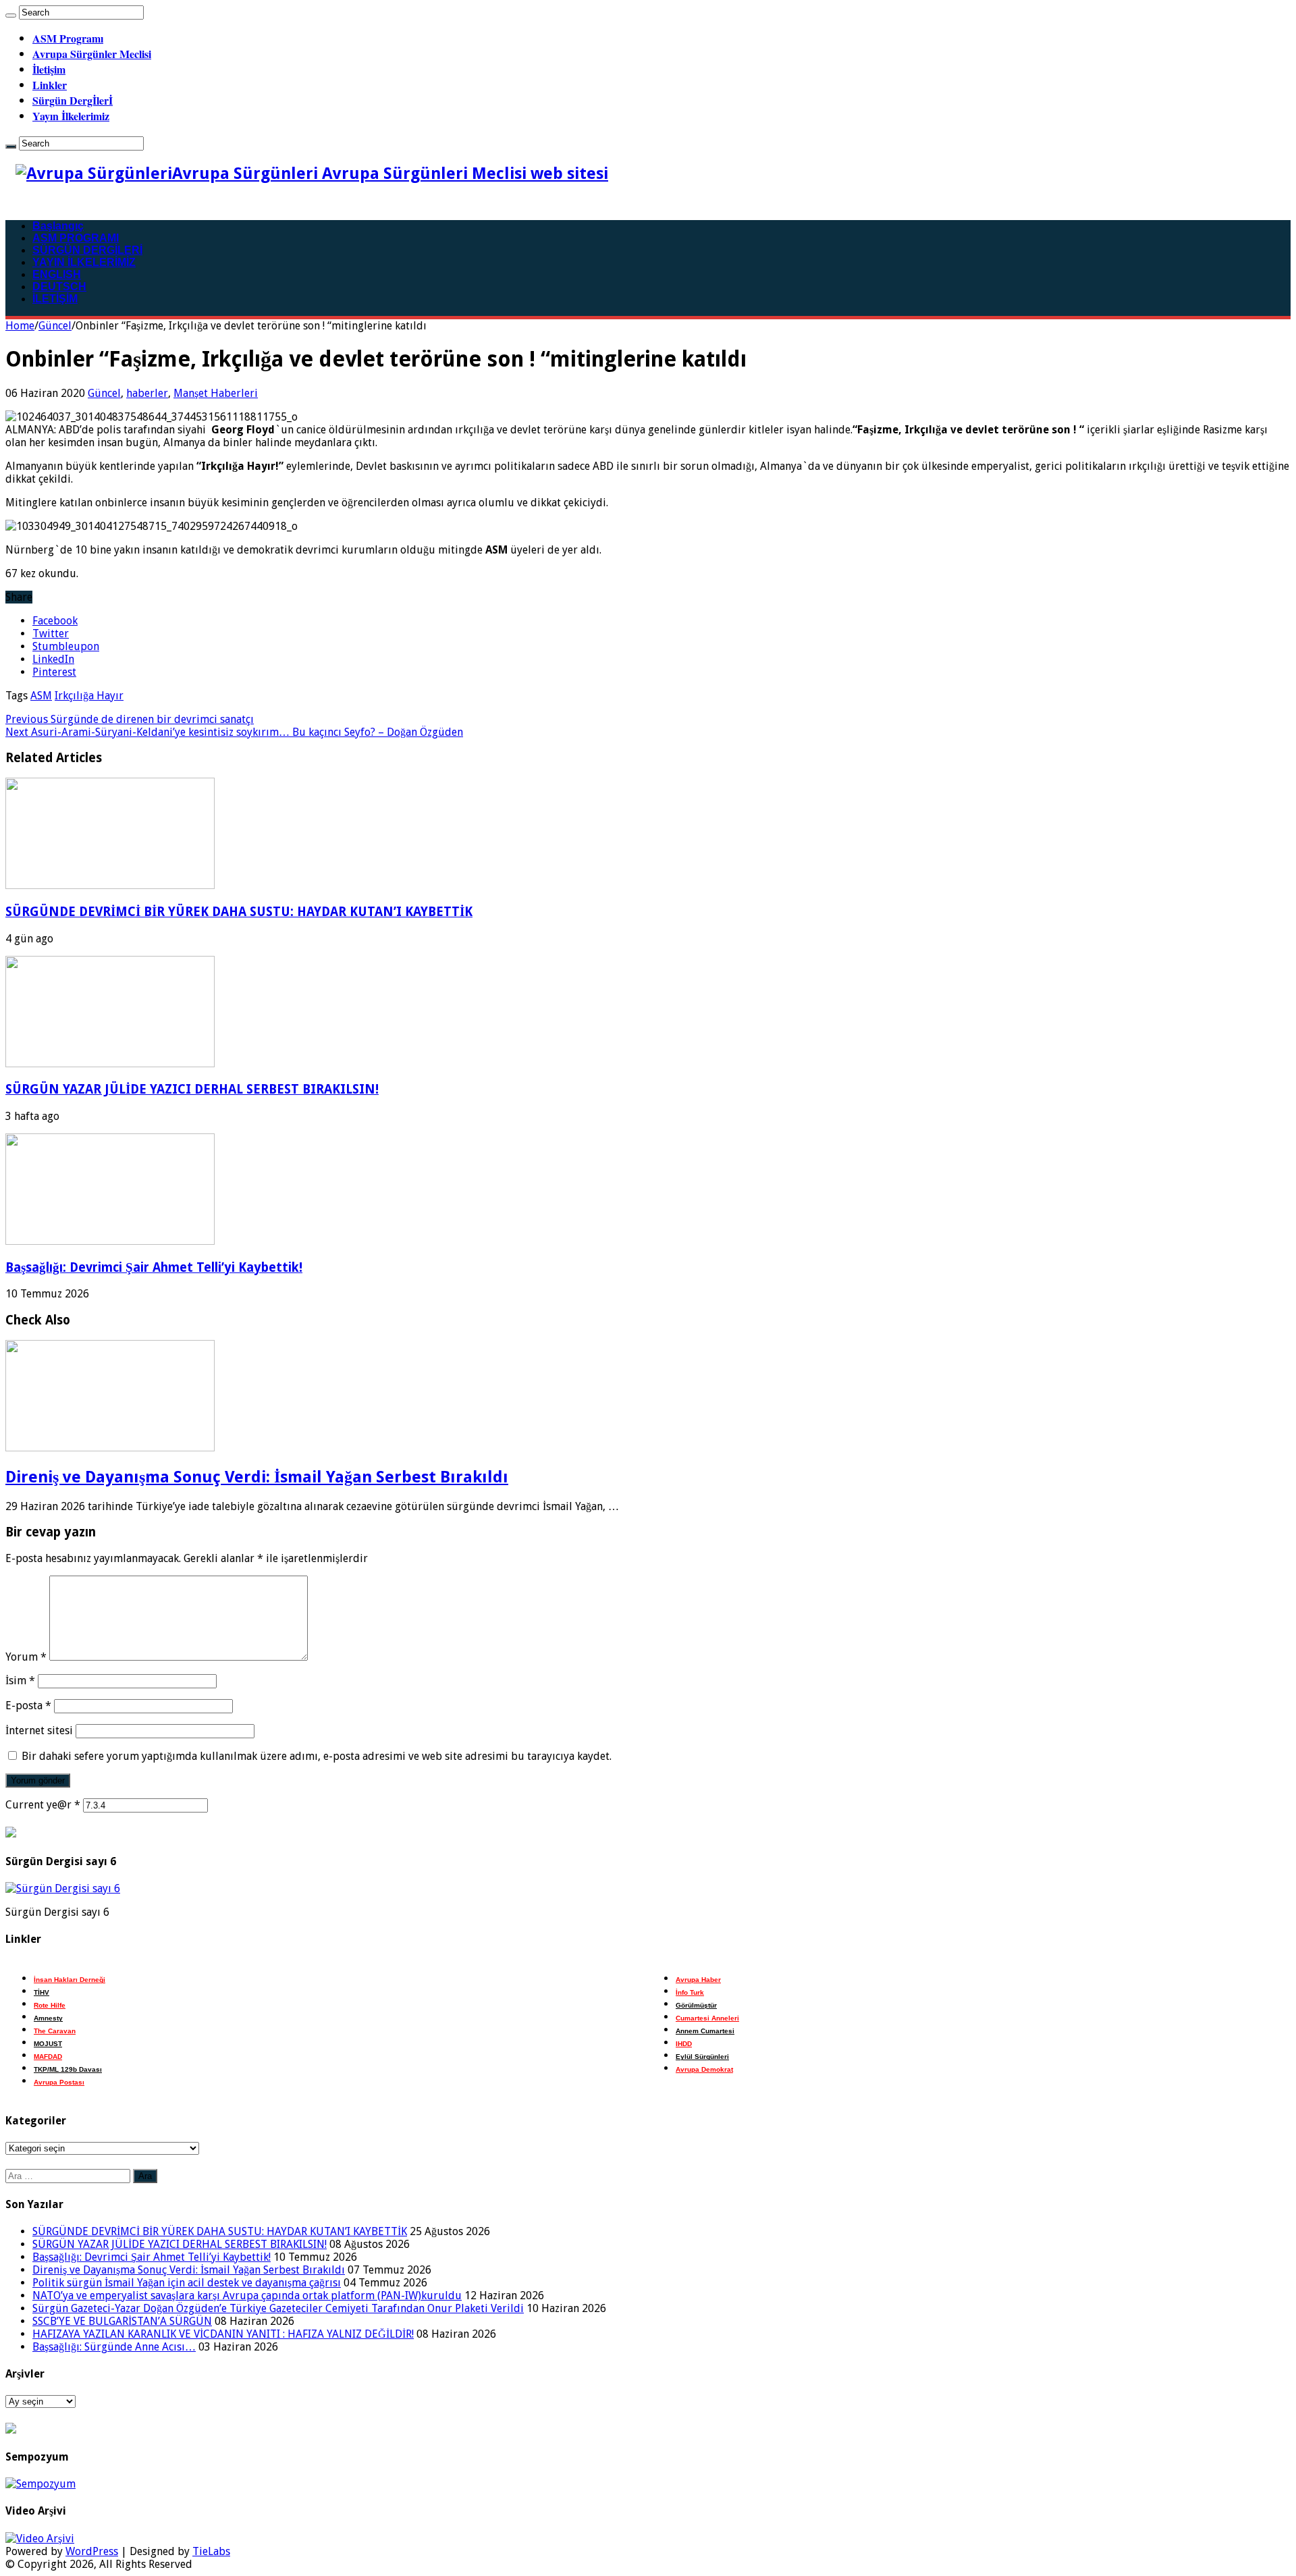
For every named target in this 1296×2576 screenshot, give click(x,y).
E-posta (28, 1706)
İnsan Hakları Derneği (70, 1980)
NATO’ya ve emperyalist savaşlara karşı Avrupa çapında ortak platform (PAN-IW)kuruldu (247, 2296)
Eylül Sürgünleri (702, 2057)
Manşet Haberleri (216, 393)
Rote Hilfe (50, 2005)
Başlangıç (58, 226)
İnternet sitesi (39, 1730)
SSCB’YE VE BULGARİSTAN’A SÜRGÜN (122, 2321)
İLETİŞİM (55, 299)
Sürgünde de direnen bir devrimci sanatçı (130, 719)
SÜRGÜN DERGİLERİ (87, 250)
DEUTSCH (59, 287)
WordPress (92, 2551)
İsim (20, 1681)
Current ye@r (43, 1805)
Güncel (55, 326)
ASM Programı (68, 38)
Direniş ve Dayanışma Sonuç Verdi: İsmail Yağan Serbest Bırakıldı (257, 1477)
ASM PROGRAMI (76, 238)
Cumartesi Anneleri (707, 2018)
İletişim (49, 69)
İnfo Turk (690, 1992)
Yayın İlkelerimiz (71, 116)
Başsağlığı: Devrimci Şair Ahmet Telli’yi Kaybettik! (154, 1267)
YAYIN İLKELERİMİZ (84, 262)
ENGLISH (57, 274)
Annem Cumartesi (705, 2031)
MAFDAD (48, 2057)
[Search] (11, 16)
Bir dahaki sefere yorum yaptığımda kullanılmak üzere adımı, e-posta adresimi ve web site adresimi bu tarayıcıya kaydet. (317, 1756)
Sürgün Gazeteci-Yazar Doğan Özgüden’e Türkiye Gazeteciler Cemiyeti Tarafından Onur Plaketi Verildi (278, 2308)
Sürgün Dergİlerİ (73, 100)
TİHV (42, 1992)
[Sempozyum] (40, 2484)
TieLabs (211, 2551)
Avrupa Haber (698, 1980)
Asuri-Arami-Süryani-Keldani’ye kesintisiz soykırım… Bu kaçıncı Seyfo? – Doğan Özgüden (234, 732)
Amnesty (48, 2018)
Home (20, 326)
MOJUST (48, 2044)
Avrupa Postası (59, 2082)
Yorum (26, 1657)
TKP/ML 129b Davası (68, 2069)
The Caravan (55, 2031)
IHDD (684, 2044)
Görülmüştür (696, 2005)
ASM (41, 696)
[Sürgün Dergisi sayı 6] (63, 1888)
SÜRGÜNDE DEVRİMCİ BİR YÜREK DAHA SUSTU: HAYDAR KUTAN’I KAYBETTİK (239, 912)
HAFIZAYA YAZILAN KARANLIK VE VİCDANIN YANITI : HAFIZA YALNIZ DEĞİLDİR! (223, 2334)
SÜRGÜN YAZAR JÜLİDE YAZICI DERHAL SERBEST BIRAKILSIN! (192, 1089)
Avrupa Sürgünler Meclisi (92, 54)
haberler (147, 393)
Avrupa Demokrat (704, 2069)
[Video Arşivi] (40, 2539)
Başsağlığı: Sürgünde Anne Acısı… (114, 2347)
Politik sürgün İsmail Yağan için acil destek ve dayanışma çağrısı (187, 2283)
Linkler (50, 85)
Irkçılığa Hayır (89, 696)
